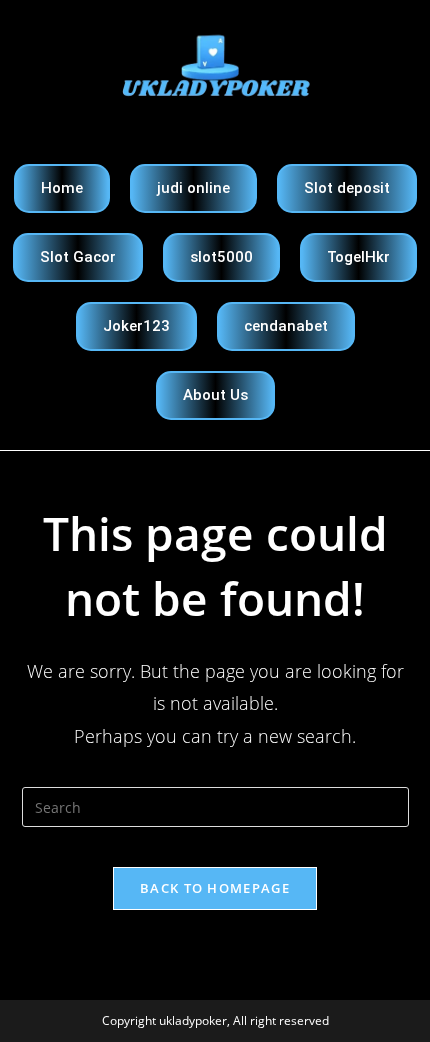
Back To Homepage (215, 888)
